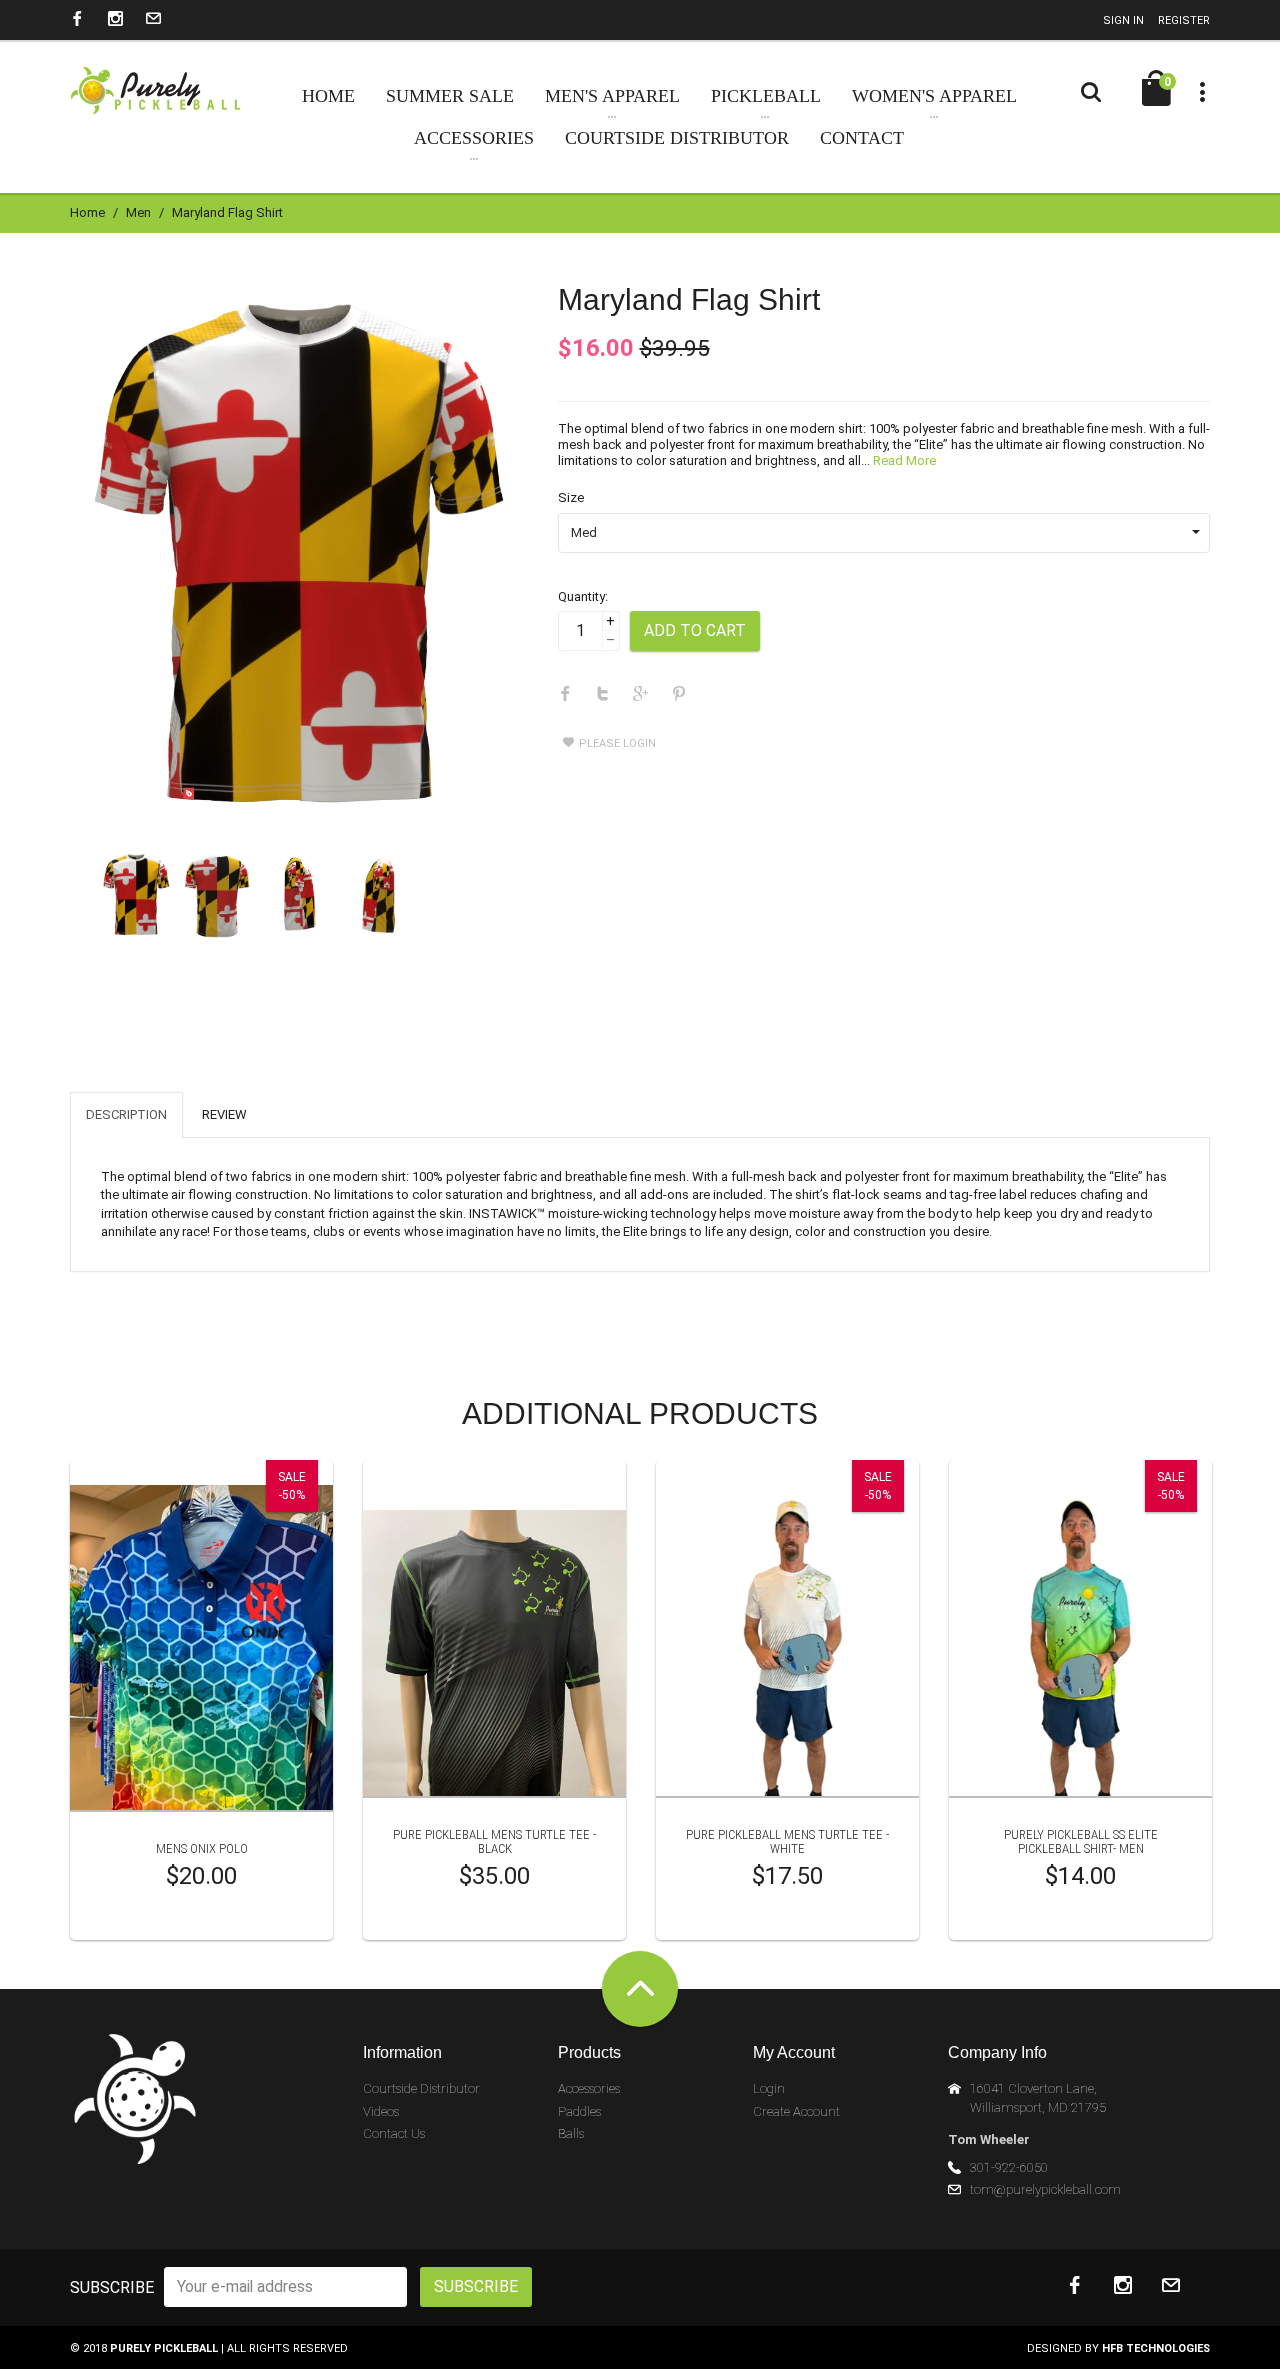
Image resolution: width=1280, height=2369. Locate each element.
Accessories (589, 2088)
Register (1184, 20)
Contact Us (394, 2133)
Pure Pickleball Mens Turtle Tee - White (787, 1841)
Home (87, 212)
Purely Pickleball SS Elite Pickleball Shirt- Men (1081, 1841)
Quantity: (583, 596)
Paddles (579, 2111)
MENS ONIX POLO (202, 1848)
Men (138, 212)
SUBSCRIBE (112, 2287)
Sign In (1123, 20)
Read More (904, 460)
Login (769, 2088)
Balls (571, 2133)
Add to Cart (695, 630)
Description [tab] (126, 1114)
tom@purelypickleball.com (1045, 2189)
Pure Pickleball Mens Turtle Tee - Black (494, 1841)
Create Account (796, 2111)
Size (571, 497)
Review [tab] (224, 1114)
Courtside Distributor (421, 2088)
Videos (381, 2111)
